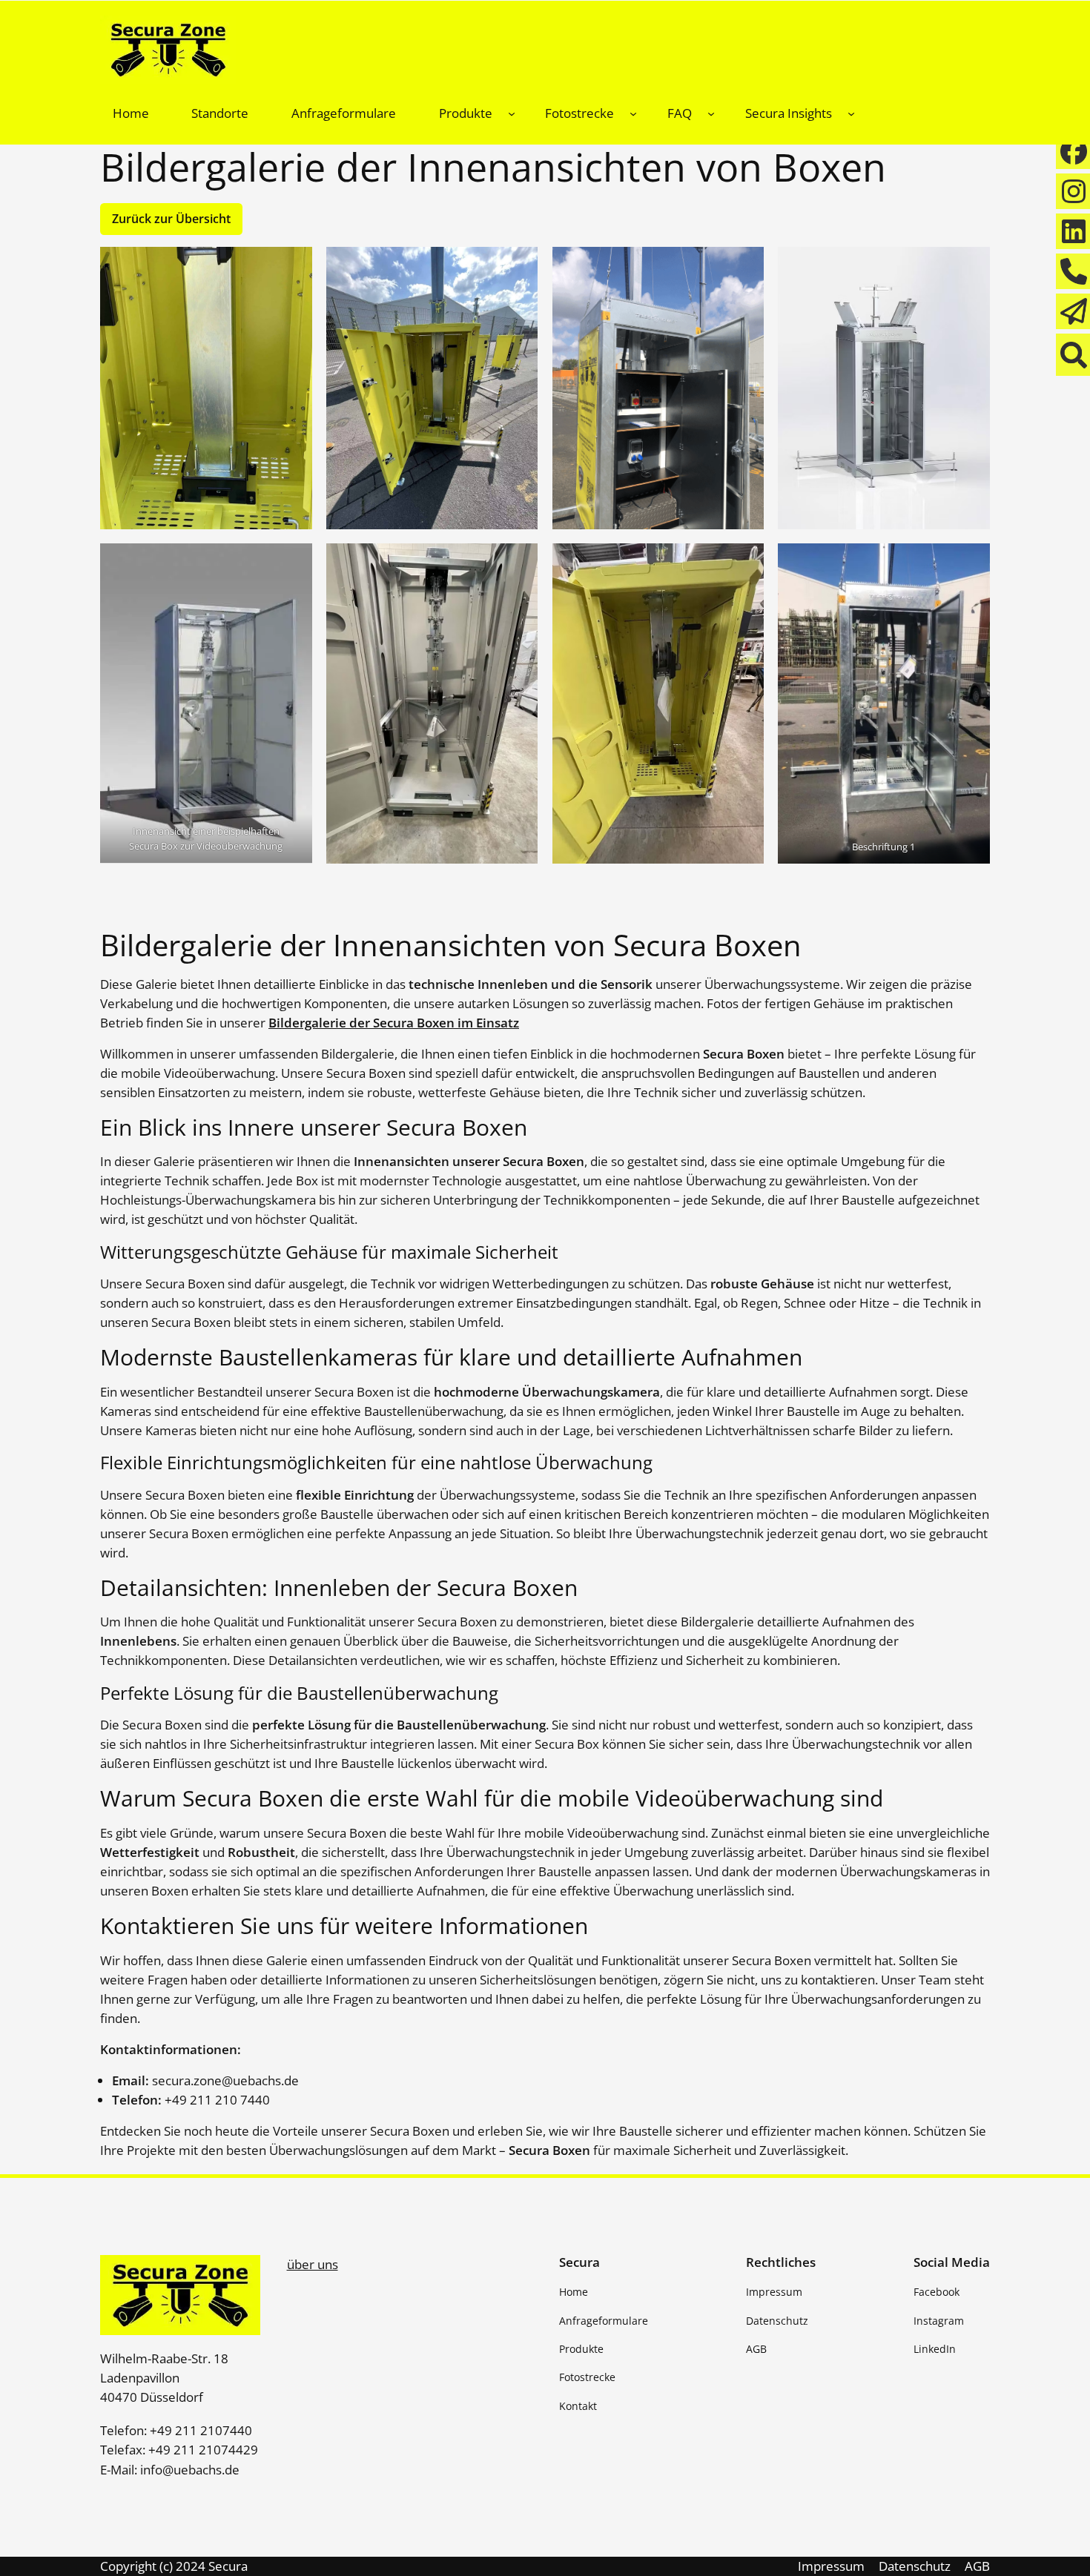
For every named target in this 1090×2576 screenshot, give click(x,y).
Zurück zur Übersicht (171, 219)
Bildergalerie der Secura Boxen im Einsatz (394, 1023)
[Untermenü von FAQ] (711, 113)
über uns (313, 2264)
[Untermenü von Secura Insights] (851, 113)
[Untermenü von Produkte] (512, 113)
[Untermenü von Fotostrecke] (633, 113)
